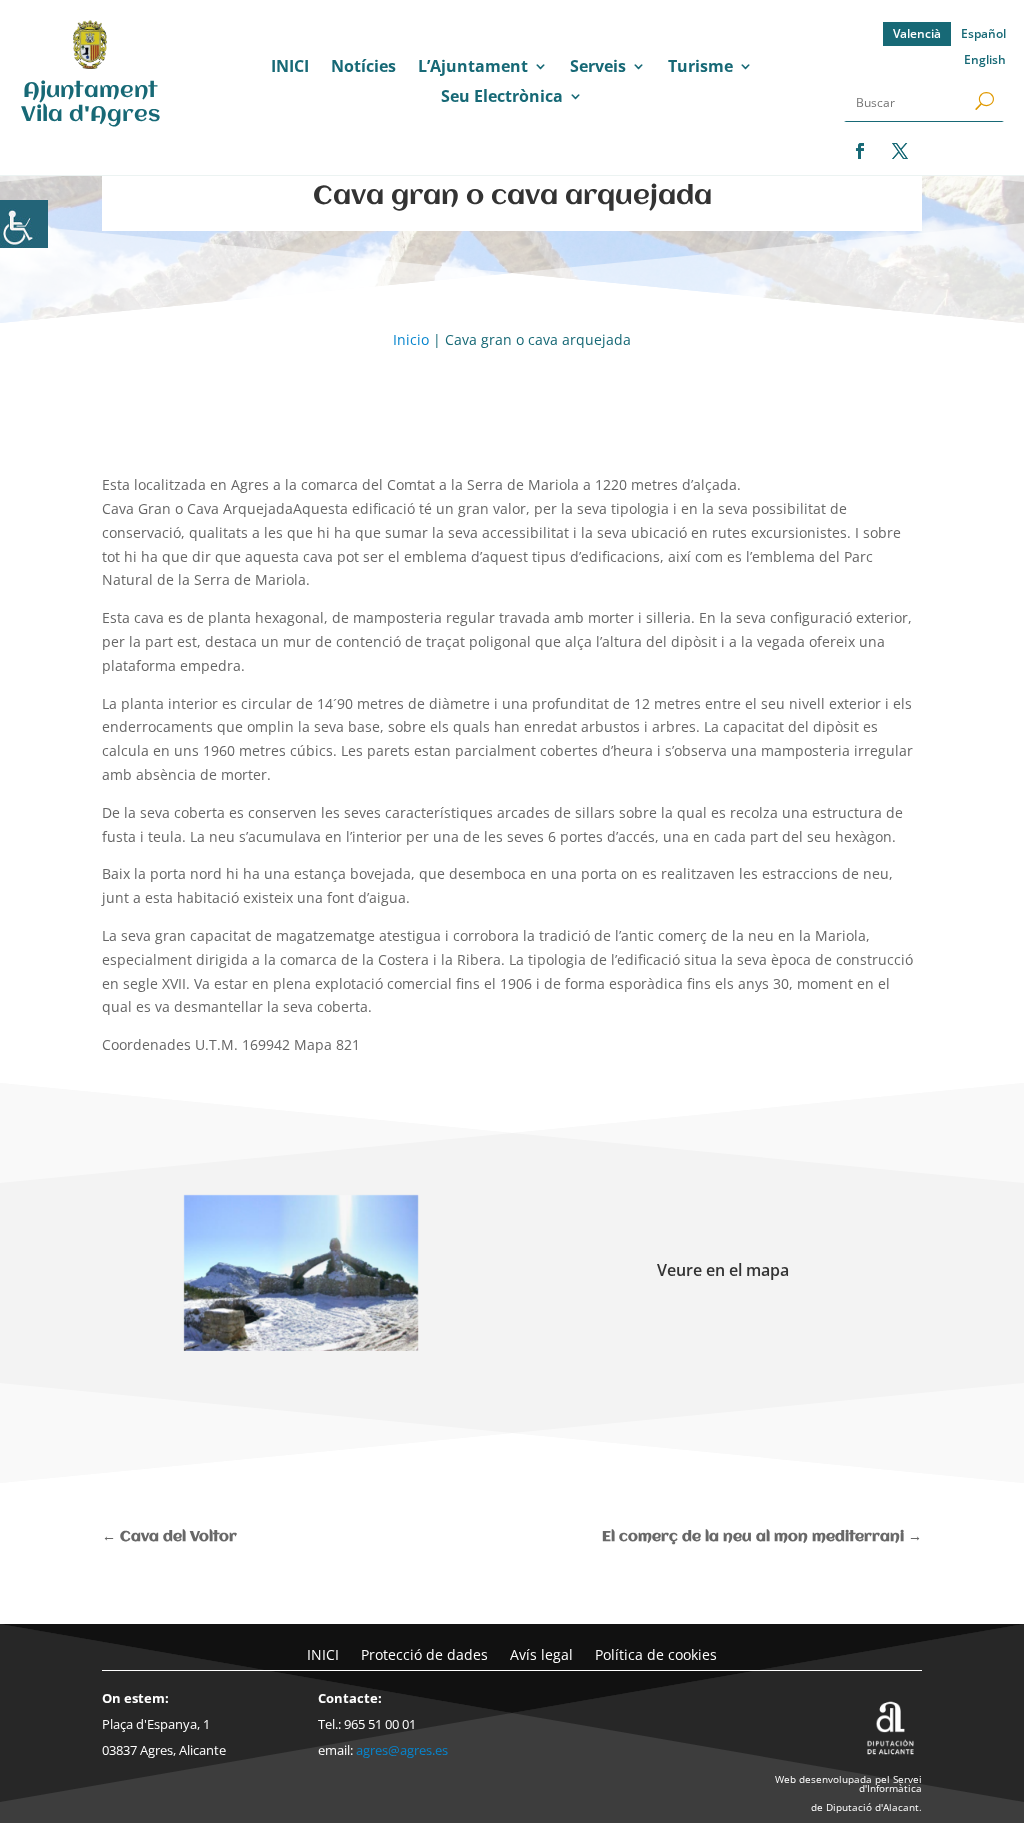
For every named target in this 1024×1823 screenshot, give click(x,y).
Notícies (363, 68)
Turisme (700, 68)
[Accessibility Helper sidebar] (24, 224)
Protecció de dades (424, 1653)
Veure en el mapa (723, 1270)
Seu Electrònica (502, 98)
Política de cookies (656, 1653)
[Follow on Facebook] (860, 151)
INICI (290, 68)
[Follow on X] (900, 151)
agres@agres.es (402, 1750)
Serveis (598, 68)
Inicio (411, 339)
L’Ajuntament (473, 68)
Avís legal (541, 1653)
